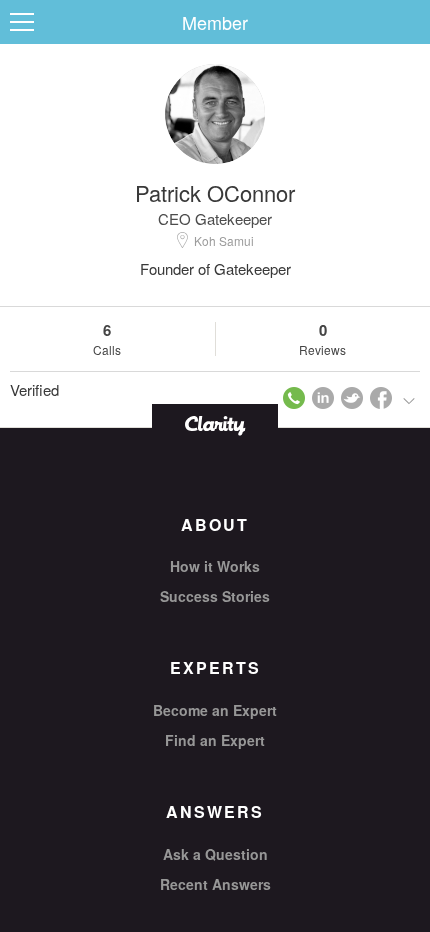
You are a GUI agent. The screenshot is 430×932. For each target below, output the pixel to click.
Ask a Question (215, 854)
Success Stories (215, 596)
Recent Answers (215, 884)
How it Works (215, 566)
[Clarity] (215, 423)
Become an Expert (215, 710)
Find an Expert (215, 740)
